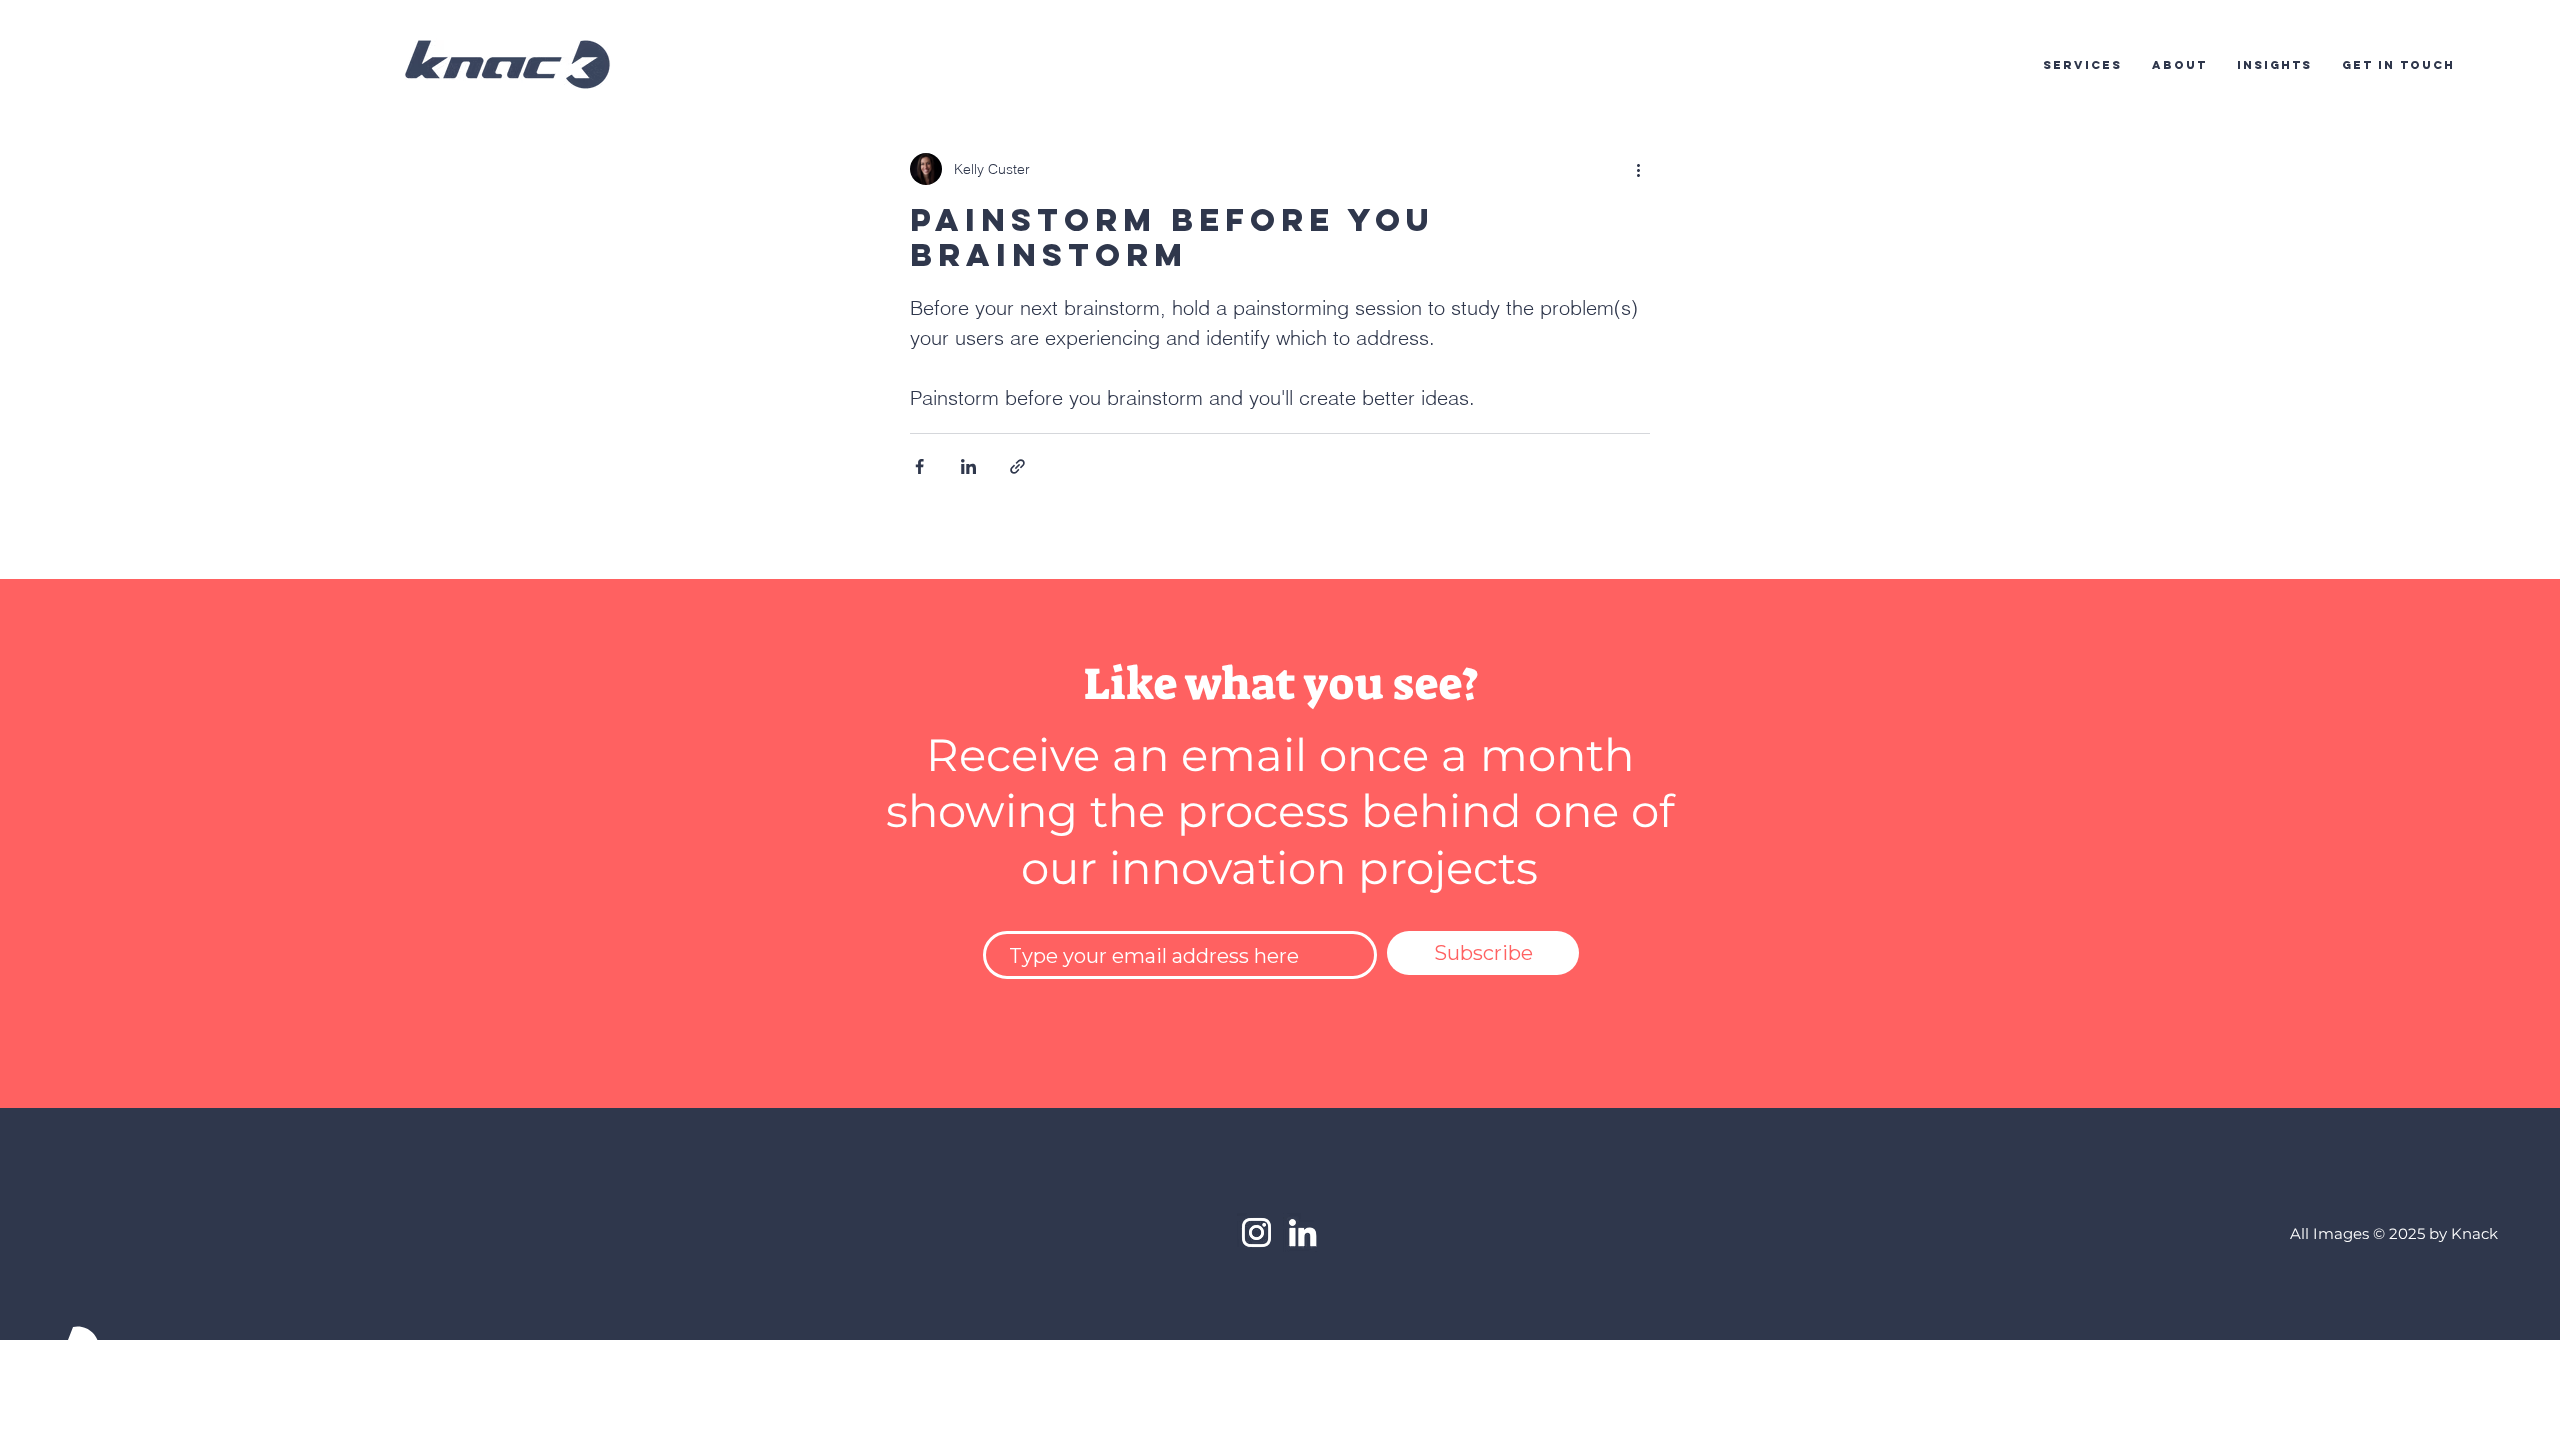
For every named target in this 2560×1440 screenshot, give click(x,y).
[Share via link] (1017, 466)
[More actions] (1638, 169)
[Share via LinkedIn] (968, 466)
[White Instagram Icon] (1256, 1232)
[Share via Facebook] (919, 466)
